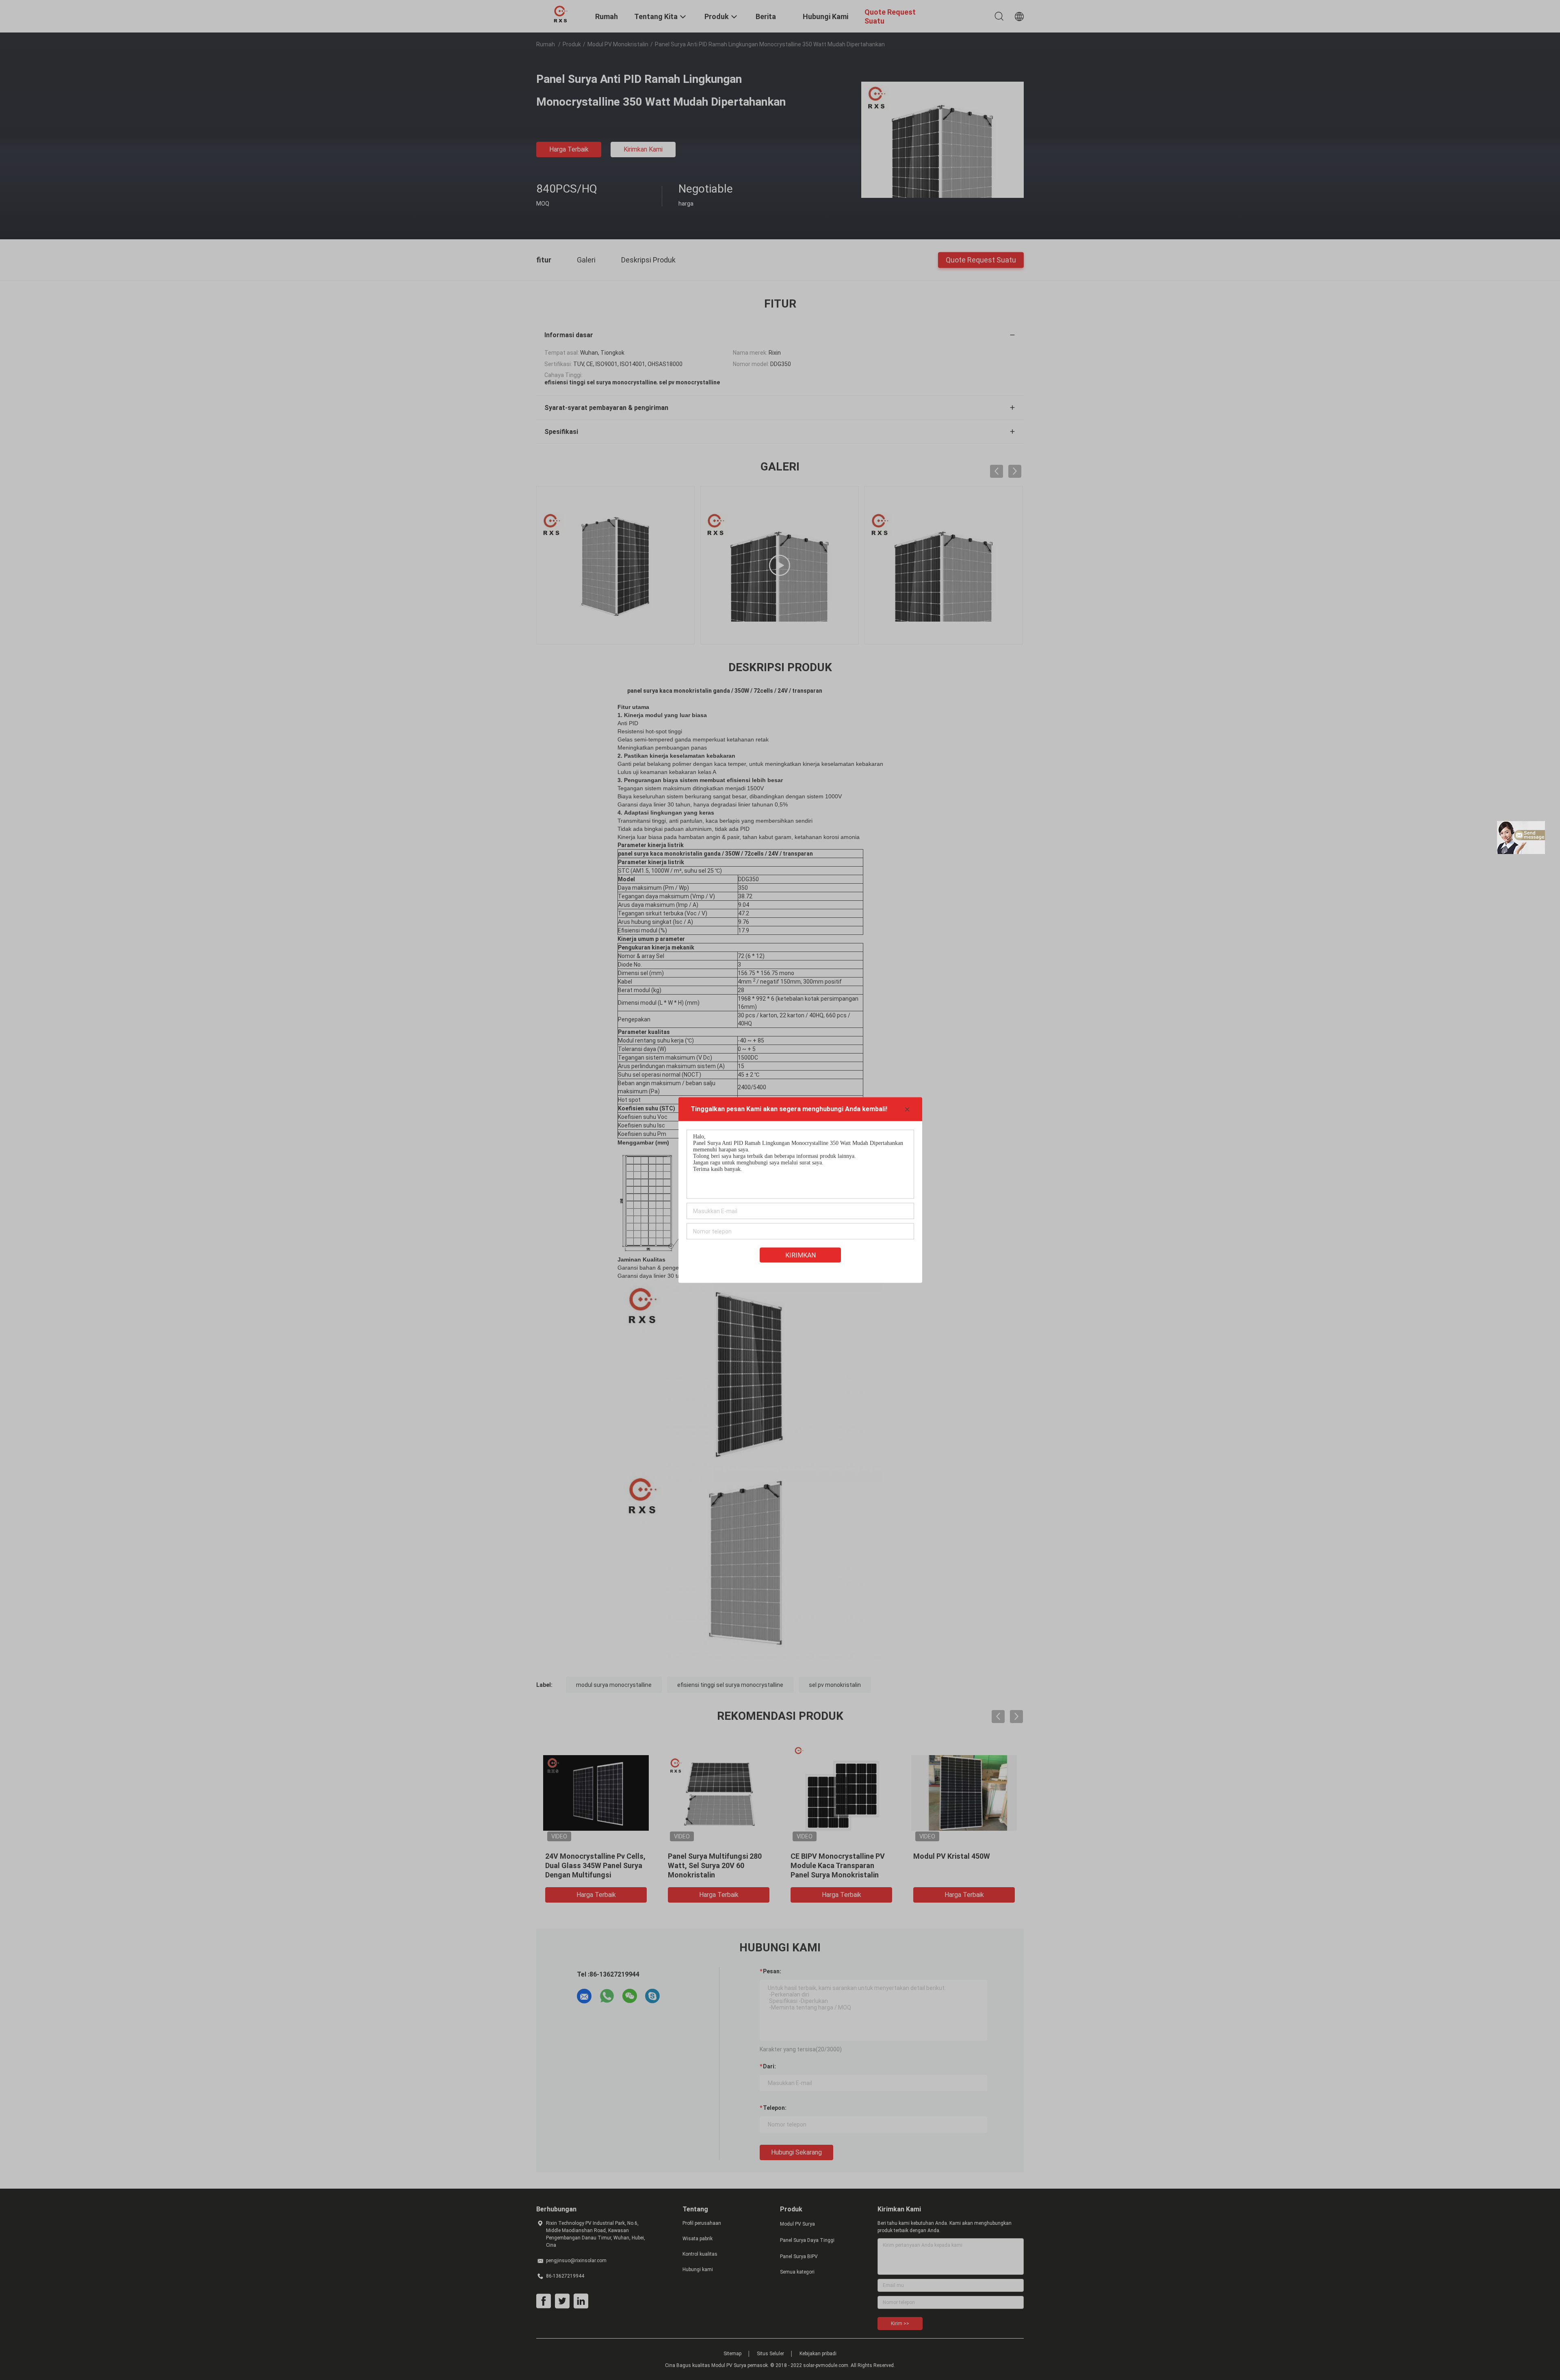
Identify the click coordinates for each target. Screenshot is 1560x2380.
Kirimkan (801, 1255)
